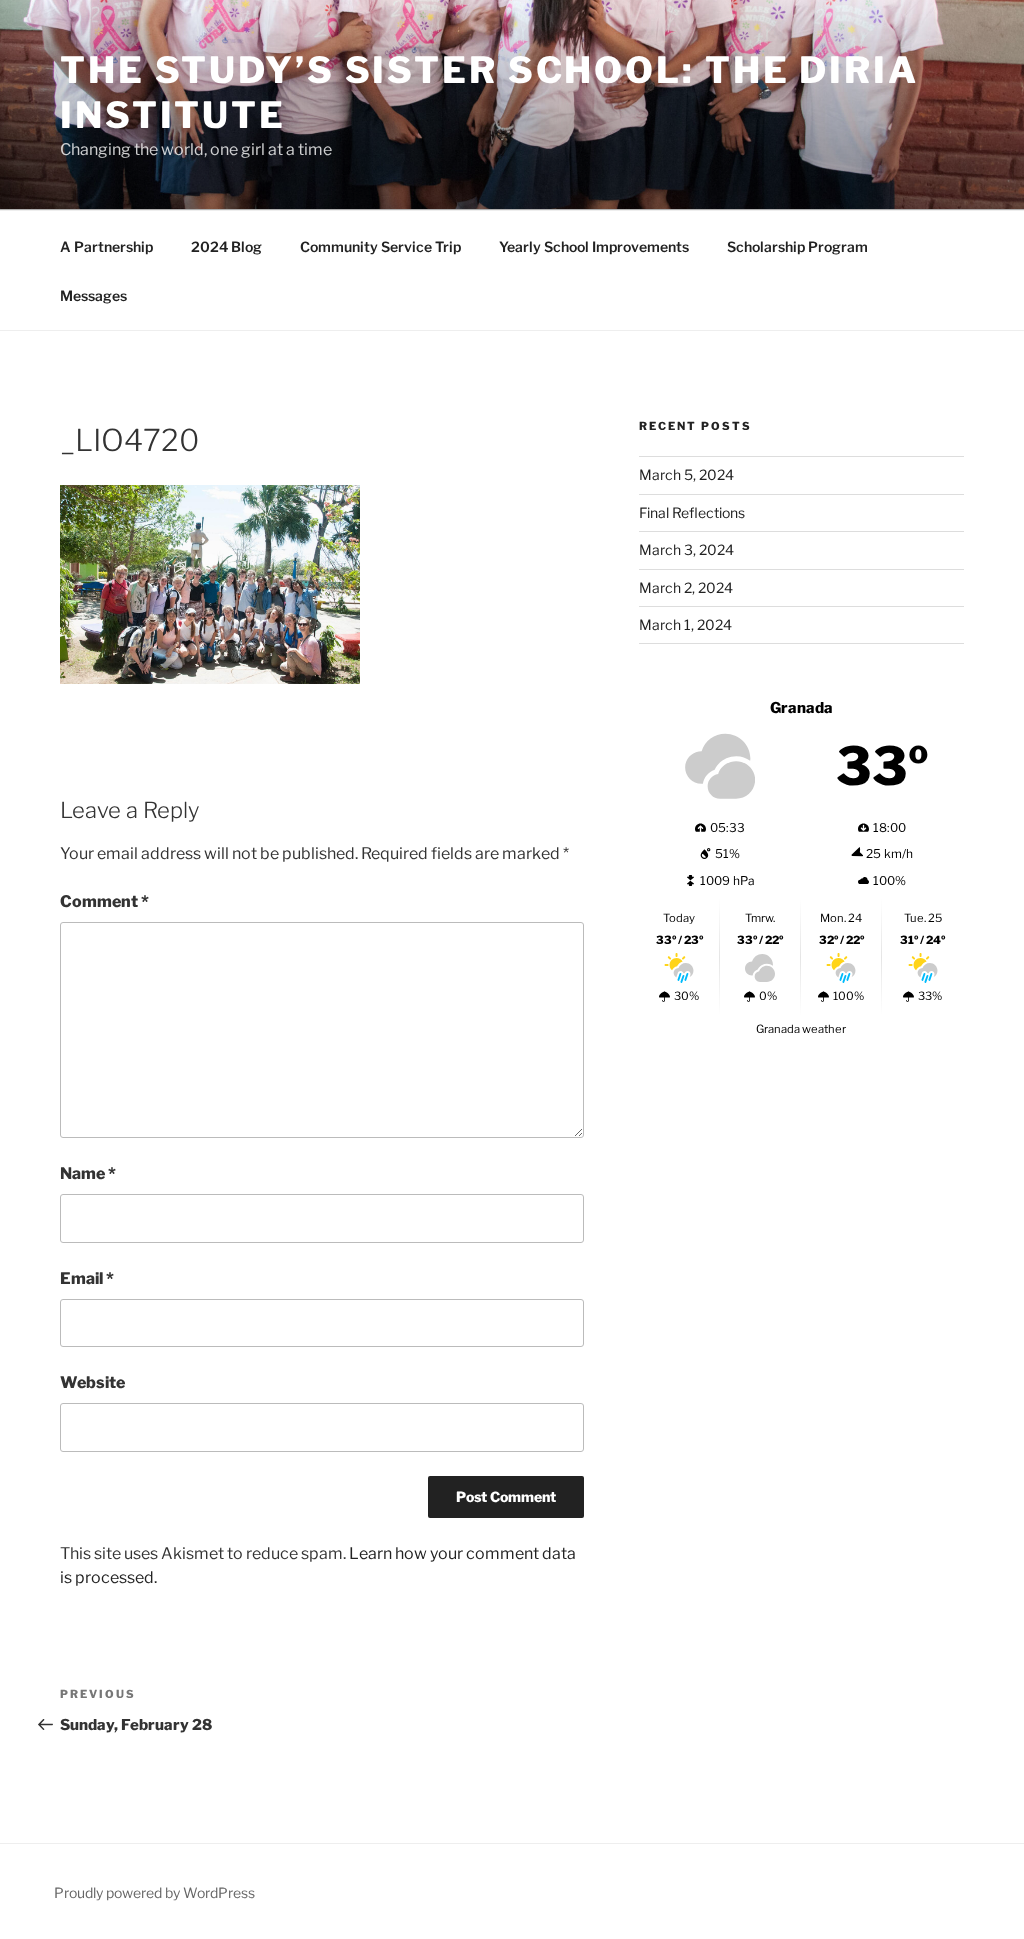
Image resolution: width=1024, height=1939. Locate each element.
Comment (104, 901)
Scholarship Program (797, 246)
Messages (93, 295)
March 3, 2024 (686, 549)
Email (87, 1278)
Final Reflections (692, 512)
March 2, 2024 (686, 587)
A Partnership (106, 246)
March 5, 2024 (686, 474)
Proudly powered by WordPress (154, 1892)
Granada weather (801, 1029)
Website (92, 1382)
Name (88, 1173)
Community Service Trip (380, 246)
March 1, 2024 (685, 624)
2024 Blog (226, 246)
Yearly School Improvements (594, 246)
